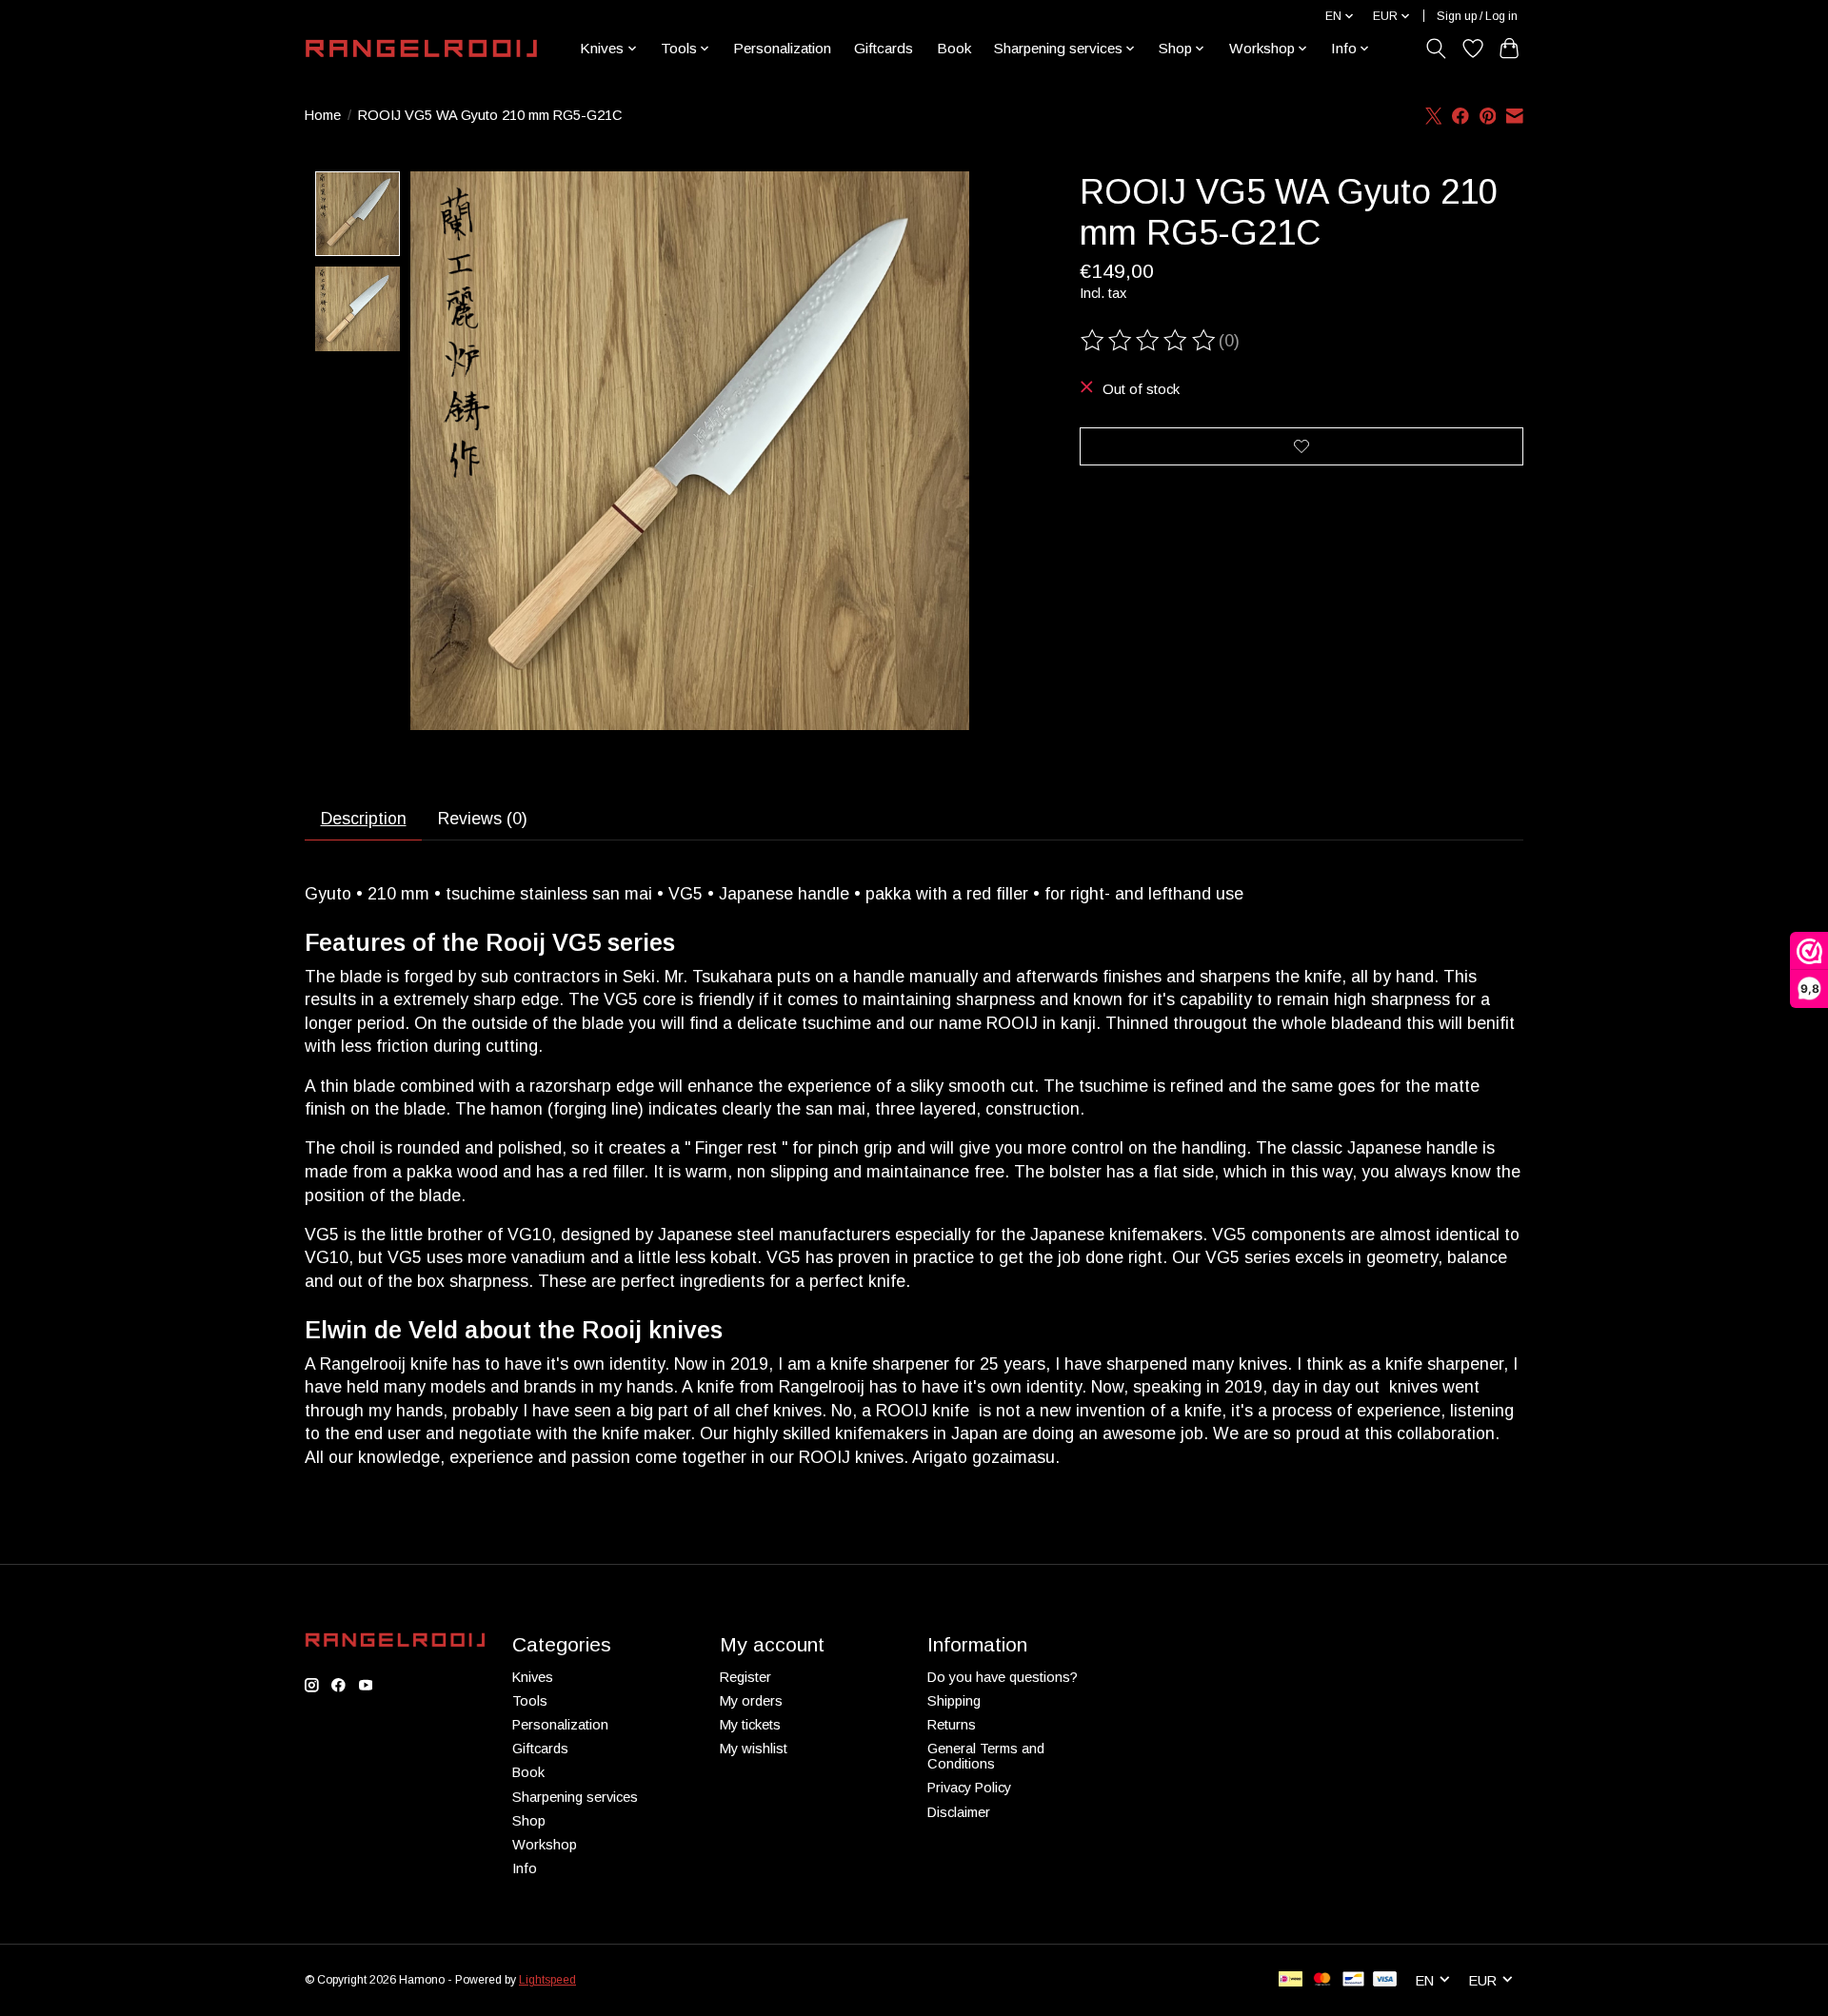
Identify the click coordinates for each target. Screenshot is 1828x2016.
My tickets (750, 1725)
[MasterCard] (1322, 1980)
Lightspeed (547, 1980)
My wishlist (754, 1749)
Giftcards (884, 48)
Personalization (782, 48)
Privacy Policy (969, 1788)
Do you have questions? (1003, 1677)
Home (323, 115)
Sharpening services (575, 1797)
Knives (533, 1677)
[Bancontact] (1353, 1980)
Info (525, 1868)
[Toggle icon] (1436, 49)
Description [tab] (364, 819)
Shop (529, 1821)
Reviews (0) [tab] (483, 819)
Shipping (954, 1701)
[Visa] (1385, 1980)
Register (745, 1677)
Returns (952, 1725)
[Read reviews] (1149, 341)
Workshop (545, 1845)
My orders (751, 1701)
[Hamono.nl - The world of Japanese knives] (421, 49)
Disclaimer (959, 1812)
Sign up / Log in (1477, 16)
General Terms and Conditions (986, 1756)
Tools (530, 1701)
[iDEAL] (1291, 1980)
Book (954, 48)
